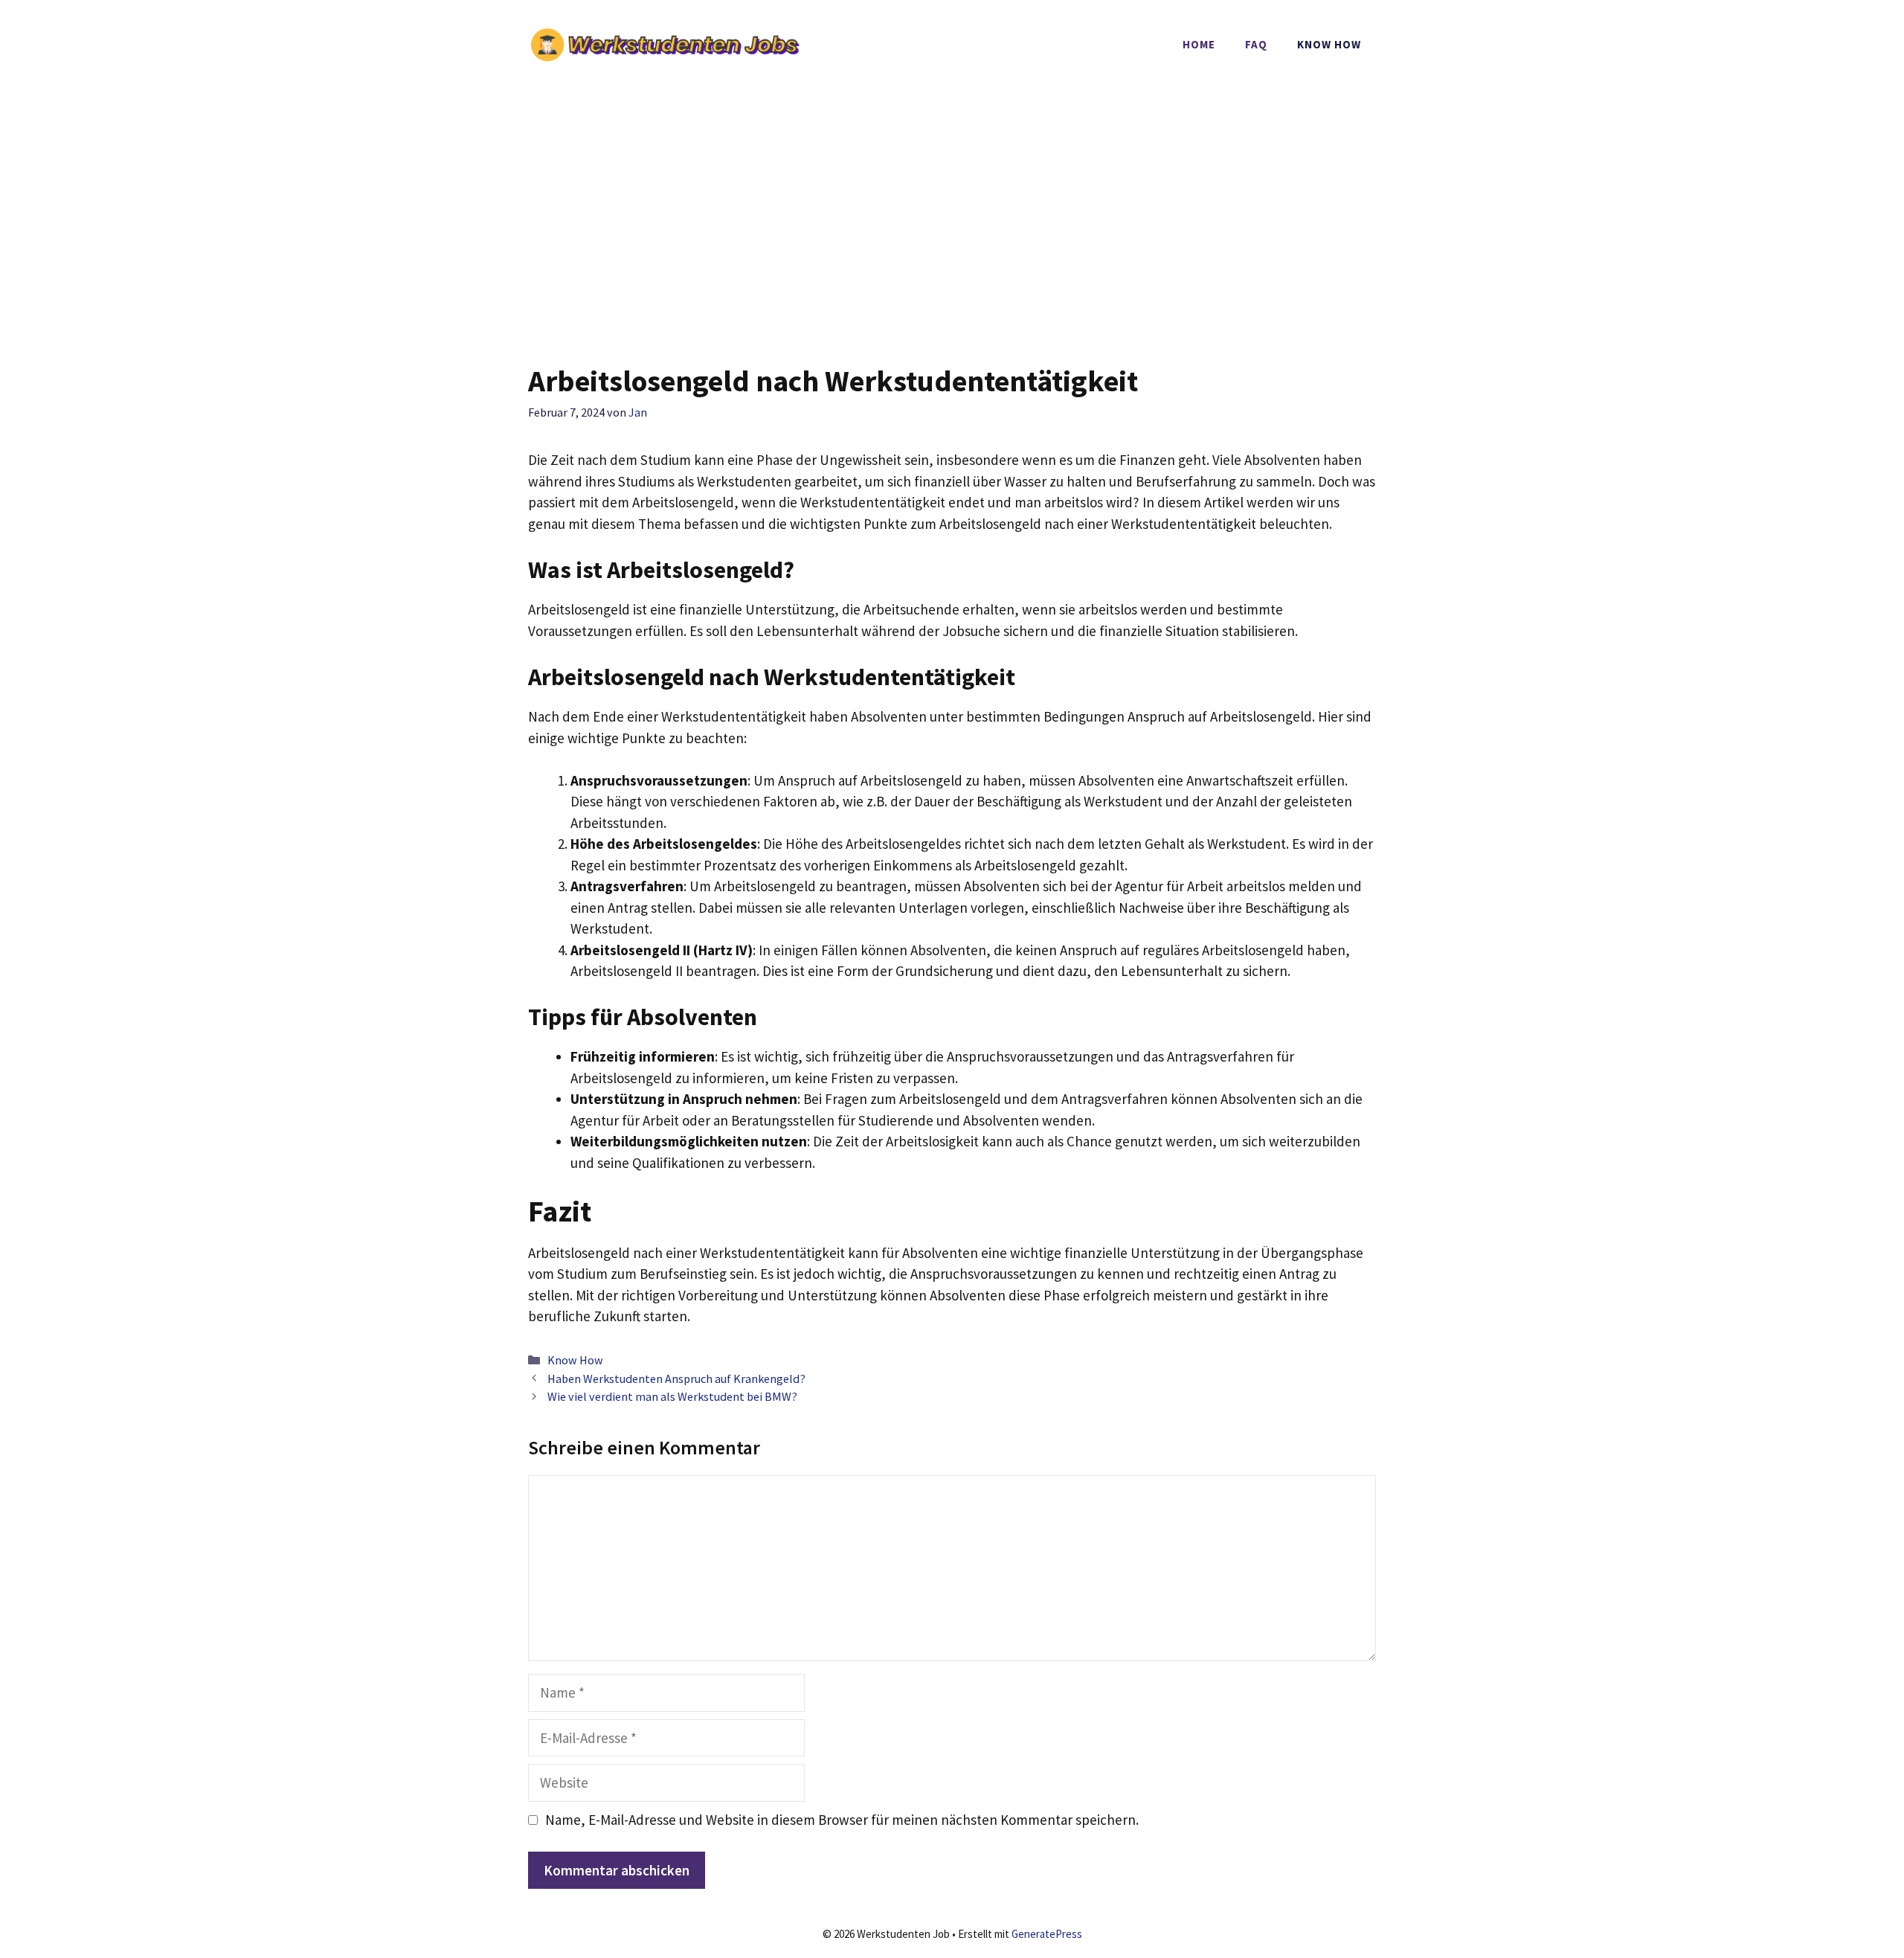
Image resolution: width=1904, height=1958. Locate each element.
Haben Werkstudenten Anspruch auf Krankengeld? (676, 1378)
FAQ (1256, 44)
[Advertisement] (952, 201)
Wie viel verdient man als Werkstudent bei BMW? (672, 1396)
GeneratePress (1047, 1934)
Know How (1329, 44)
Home (1199, 44)
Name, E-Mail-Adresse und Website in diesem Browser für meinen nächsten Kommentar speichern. (842, 1820)
